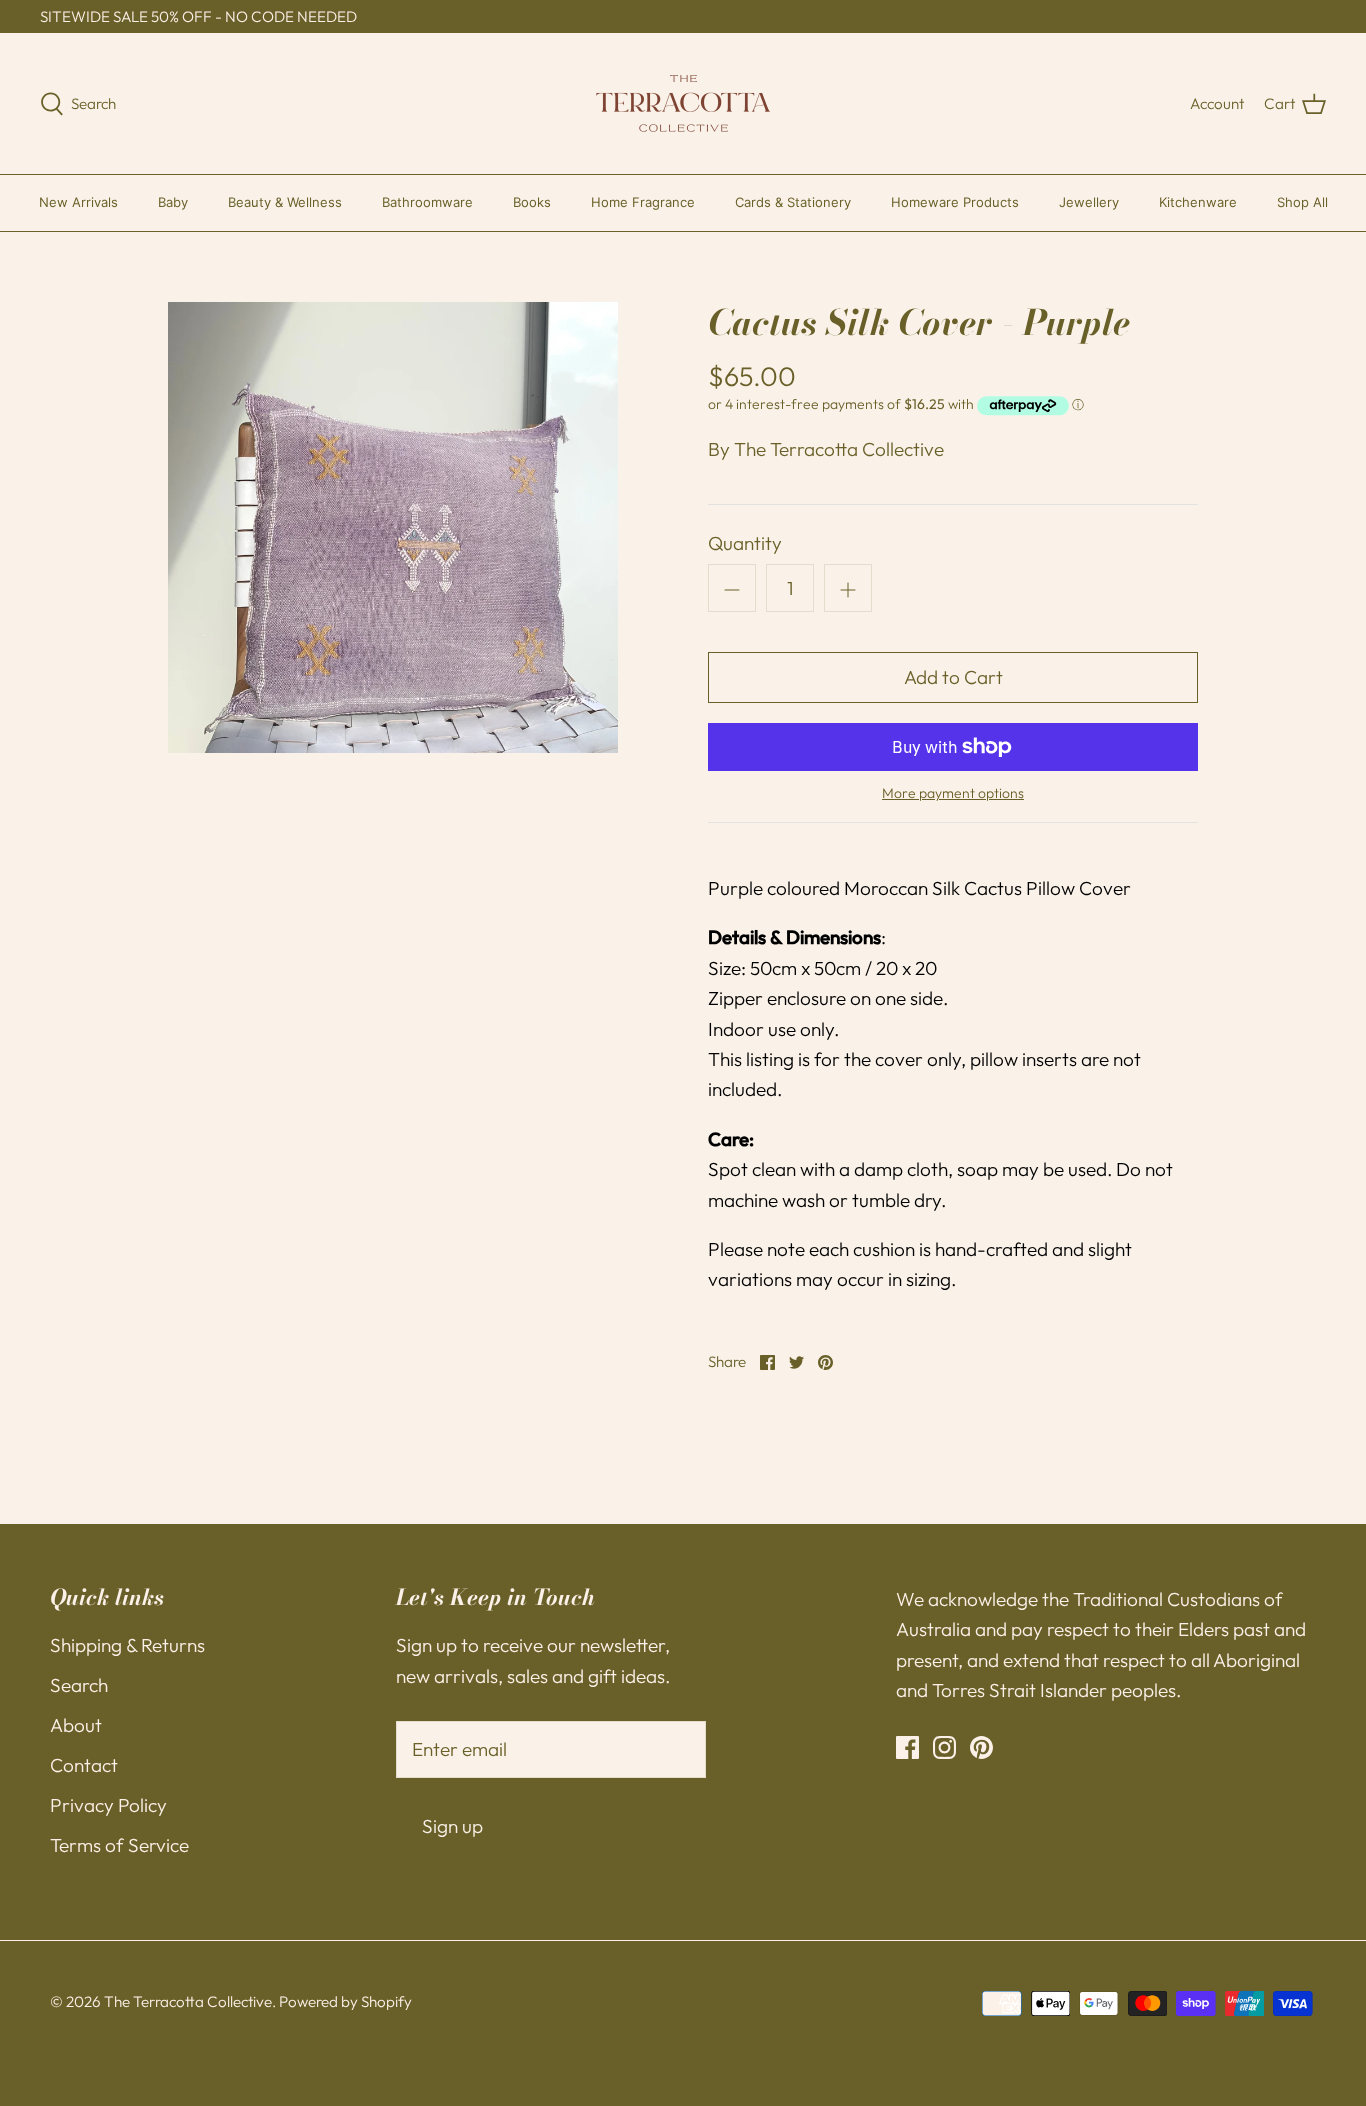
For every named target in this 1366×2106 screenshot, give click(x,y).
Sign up (452, 1826)
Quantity (745, 543)
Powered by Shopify (345, 2001)
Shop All (1302, 202)
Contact (84, 1765)
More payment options (953, 793)
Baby (173, 202)
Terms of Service (119, 1845)
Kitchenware (1198, 202)
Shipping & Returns (127, 1645)
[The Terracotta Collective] (683, 103)
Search (79, 1685)
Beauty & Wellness (285, 202)
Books (532, 202)
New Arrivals (78, 202)
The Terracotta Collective (839, 449)
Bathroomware (427, 202)
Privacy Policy (108, 1805)
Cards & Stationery (793, 202)
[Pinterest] (981, 1747)
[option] (393, 527)
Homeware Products (955, 202)
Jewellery (1089, 202)
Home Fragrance (643, 202)
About (76, 1725)
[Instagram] (944, 1747)
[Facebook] (907, 1747)
